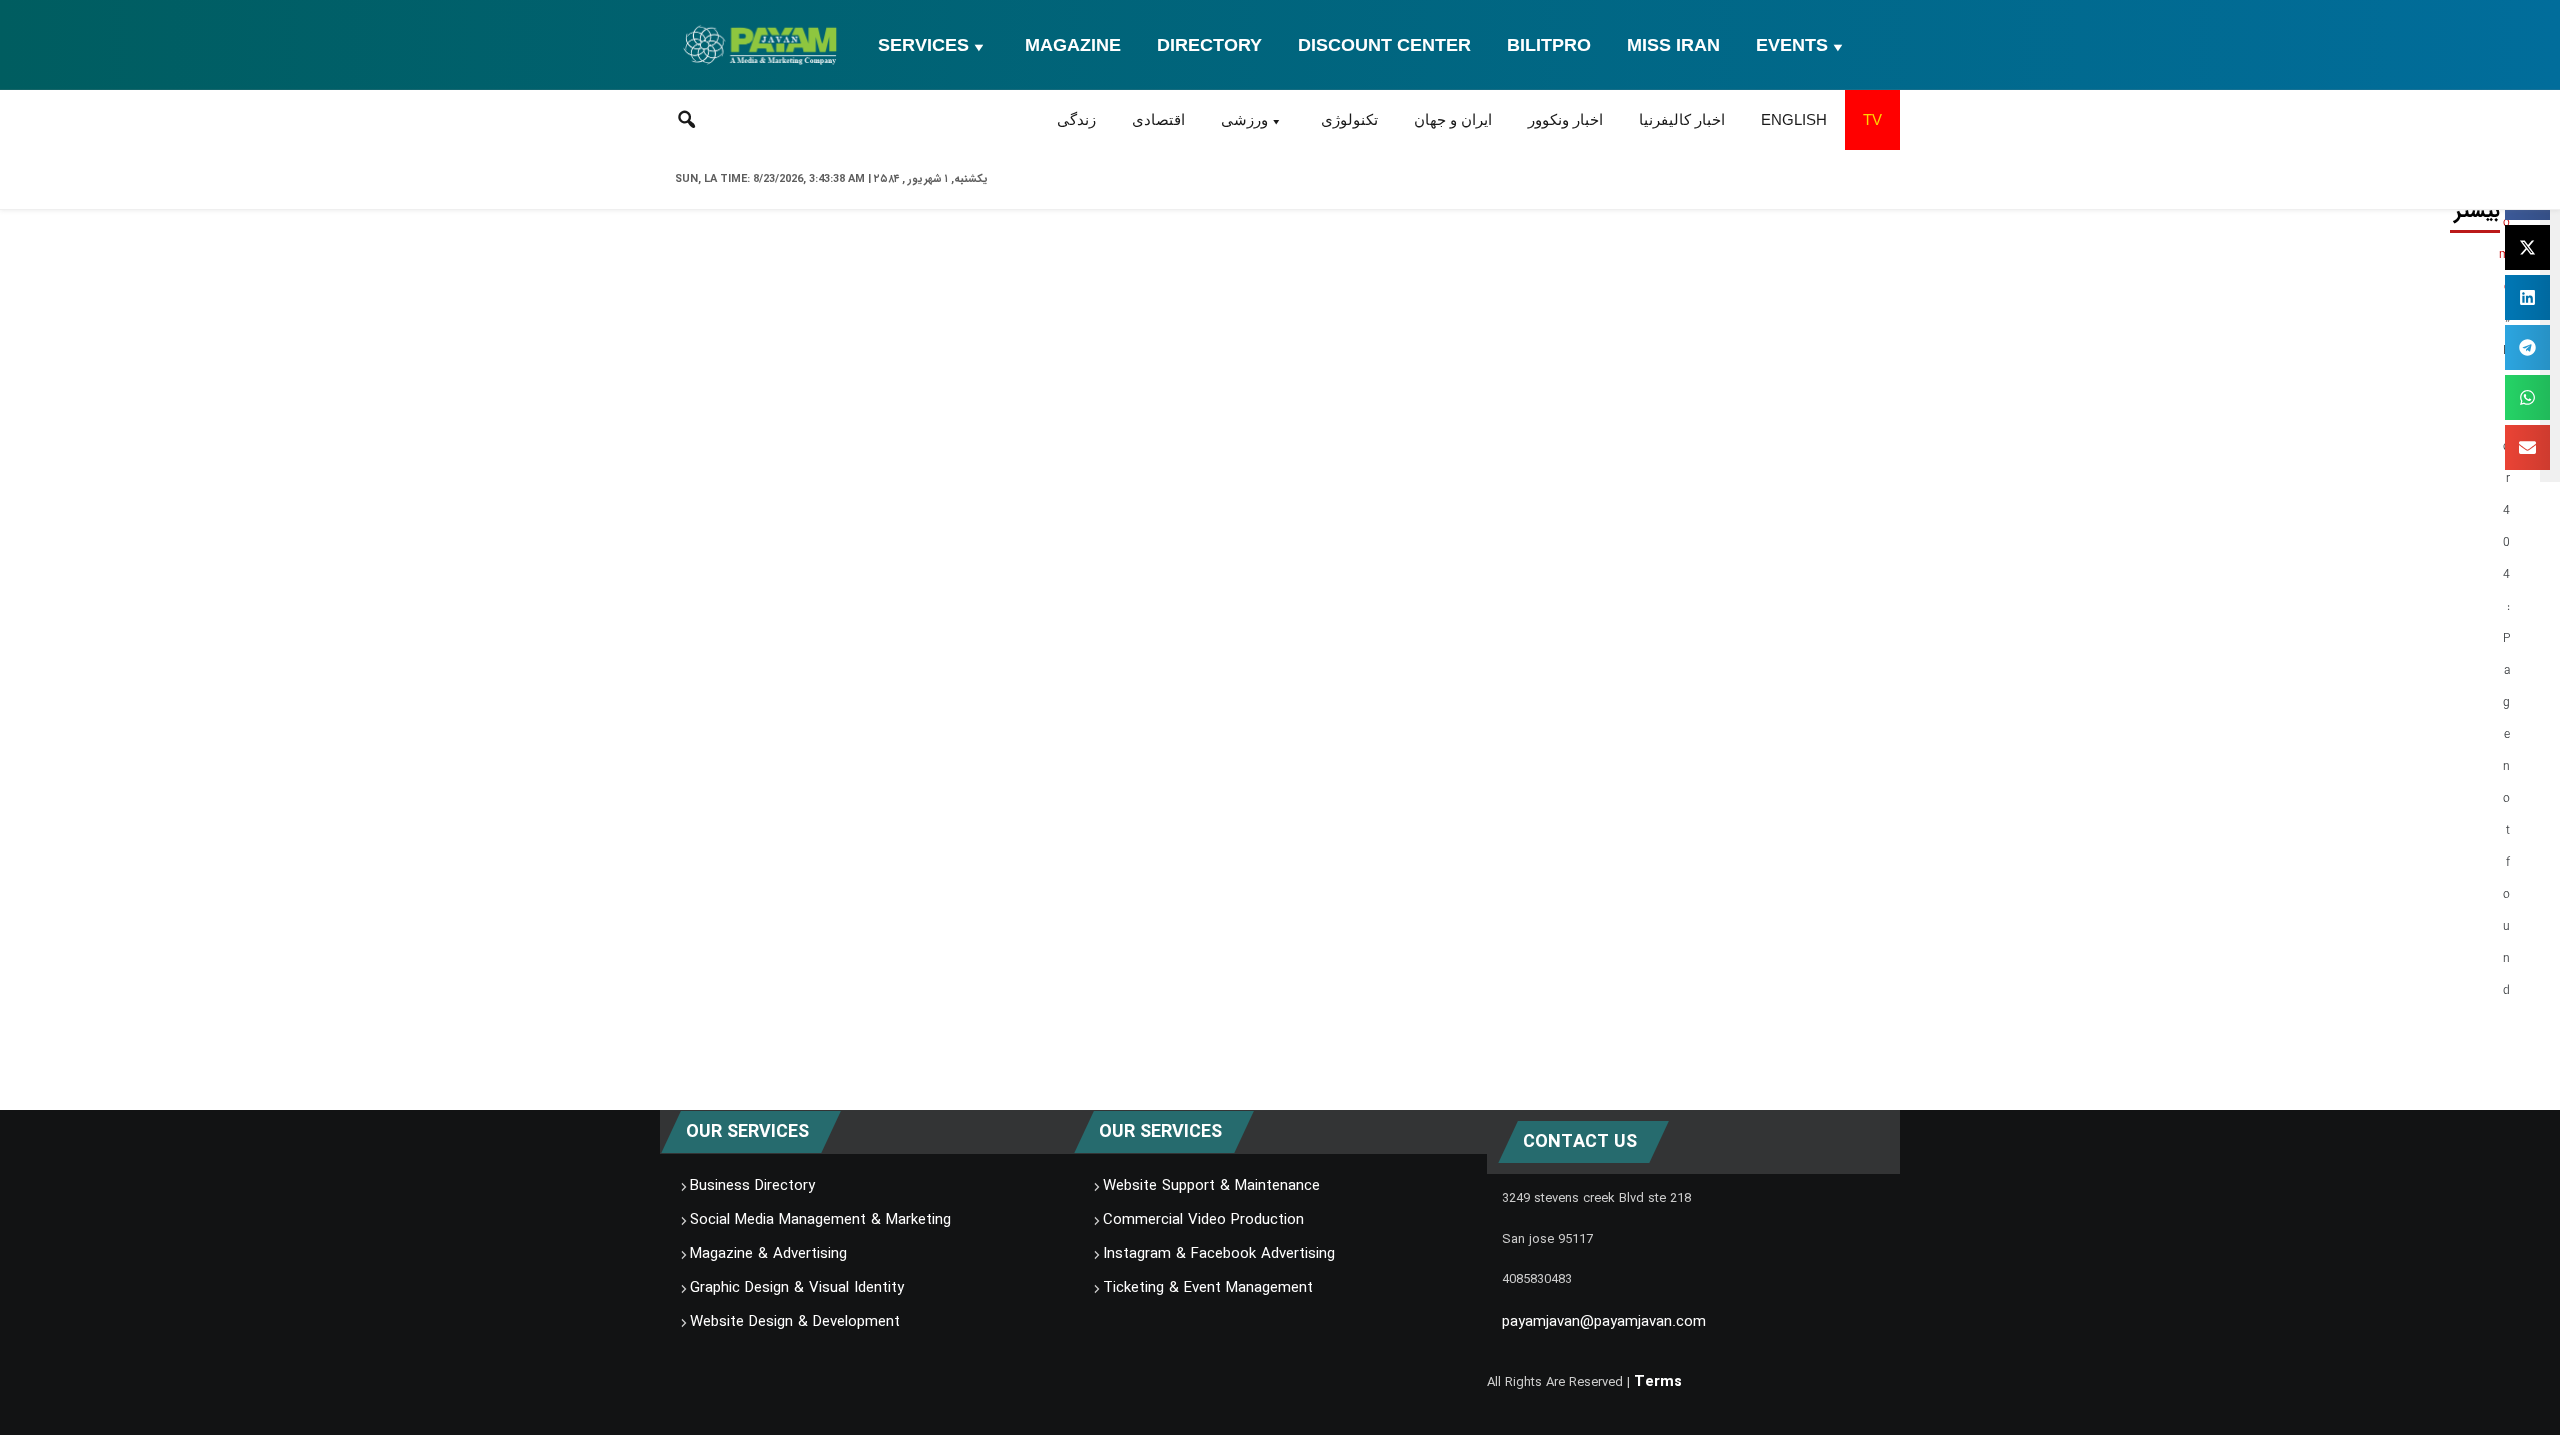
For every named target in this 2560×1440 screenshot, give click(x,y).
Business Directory (752, 1186)
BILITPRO (1549, 45)
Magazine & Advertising (768, 1254)
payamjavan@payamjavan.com (1604, 1322)
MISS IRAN (1673, 45)
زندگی (1076, 119)
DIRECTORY (1209, 45)
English (1794, 119)
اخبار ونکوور (1565, 119)
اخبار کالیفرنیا (1682, 119)
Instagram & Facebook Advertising (1219, 1254)
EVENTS (1792, 45)
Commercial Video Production (1203, 1220)
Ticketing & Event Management (1208, 1288)
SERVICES (923, 45)
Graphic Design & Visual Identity (797, 1288)
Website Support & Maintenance (1211, 1186)
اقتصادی (1158, 119)
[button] (2527, 247)
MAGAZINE (1073, 45)
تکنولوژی (1349, 119)
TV (1872, 119)
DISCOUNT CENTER (1384, 45)
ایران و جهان (1453, 119)
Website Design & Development (795, 1322)
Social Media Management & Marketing (820, 1220)
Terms (1658, 1382)
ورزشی (1244, 119)
